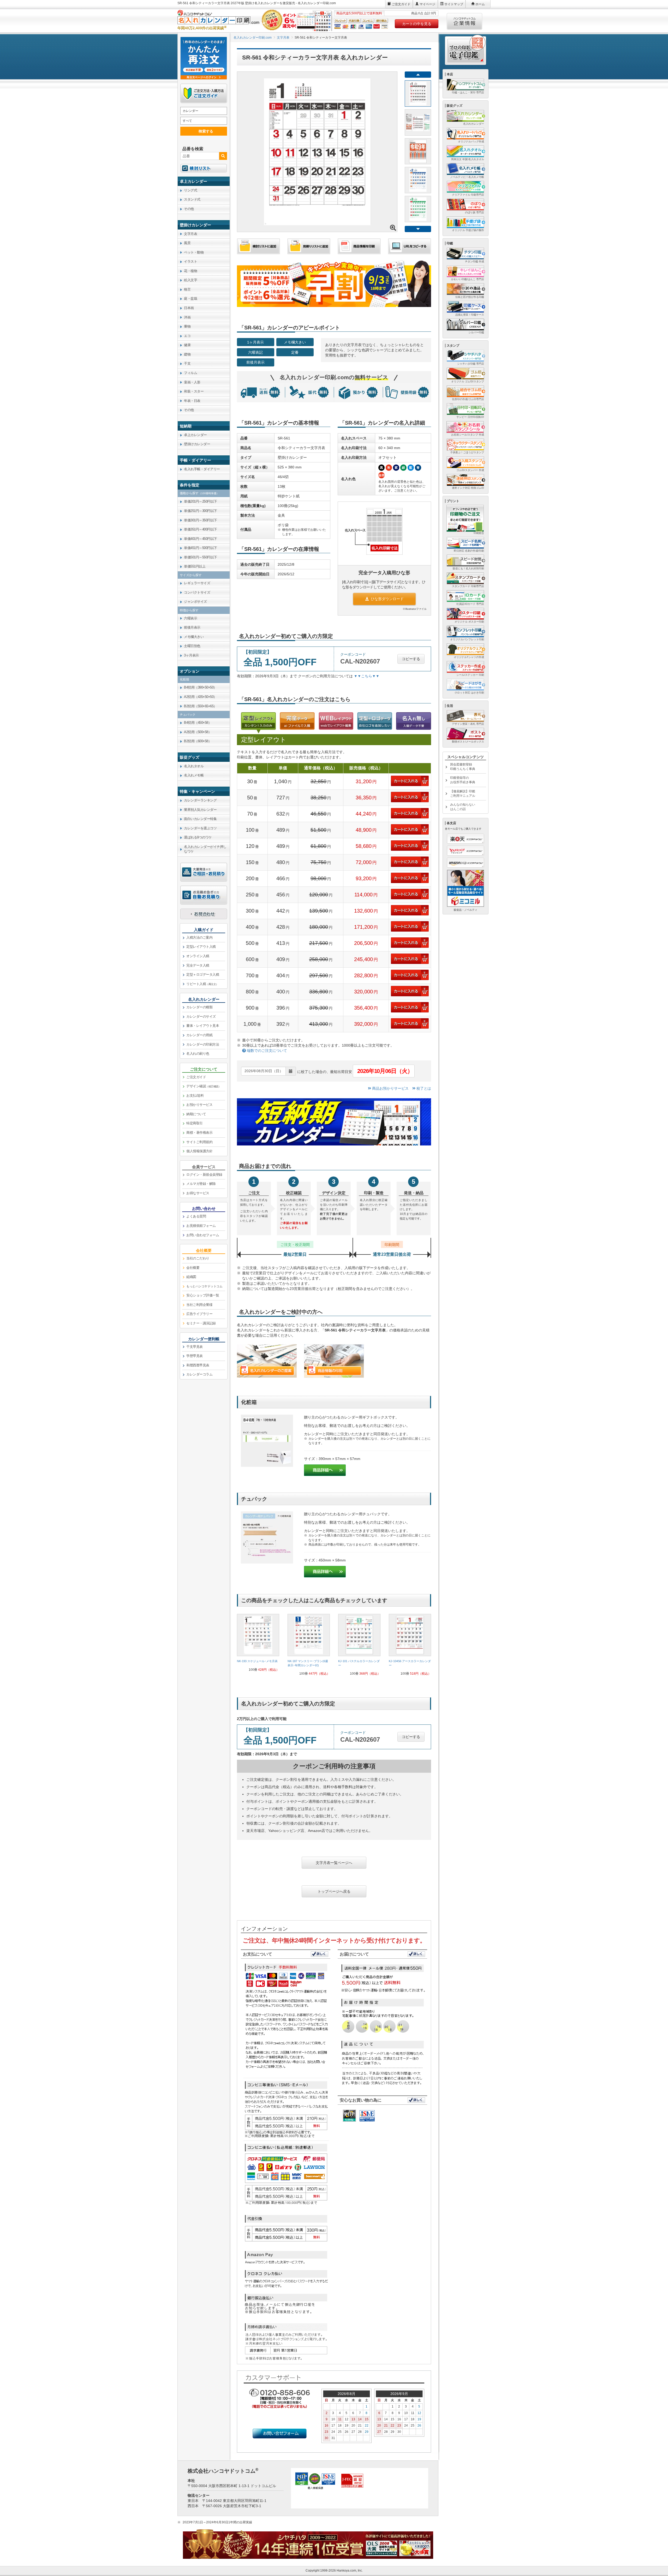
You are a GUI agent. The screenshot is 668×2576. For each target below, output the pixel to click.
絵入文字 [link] (190, 280)
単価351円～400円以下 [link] (201, 529)
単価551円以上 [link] (195, 566)
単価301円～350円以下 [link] (201, 520)
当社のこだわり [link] (198, 1258)
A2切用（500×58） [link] (198, 732)
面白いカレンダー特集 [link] (200, 819)
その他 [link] (189, 209)
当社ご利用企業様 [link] (199, 1305)
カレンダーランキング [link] (200, 800)
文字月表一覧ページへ (334, 1863)
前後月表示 (255, 362)
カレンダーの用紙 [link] (199, 1035)
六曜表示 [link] (190, 618)
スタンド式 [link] (192, 199)
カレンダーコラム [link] (199, 1374)
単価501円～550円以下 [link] (201, 557)
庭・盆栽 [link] (190, 298)
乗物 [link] (187, 326)
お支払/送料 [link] (195, 1096)
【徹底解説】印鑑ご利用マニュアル (463, 794)
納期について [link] (196, 1114)
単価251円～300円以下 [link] (201, 511)
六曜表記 (255, 352)
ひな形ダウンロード (387, 599)
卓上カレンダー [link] (195, 435)
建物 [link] (187, 354)
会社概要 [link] (193, 1268)
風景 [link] (187, 243)
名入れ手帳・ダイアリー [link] (202, 469)
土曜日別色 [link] (192, 646)
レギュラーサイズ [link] (197, 583)
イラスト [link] (190, 261)
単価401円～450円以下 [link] (201, 539)
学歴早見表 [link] (195, 1356)
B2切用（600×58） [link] (198, 741)
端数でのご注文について (266, 1051)
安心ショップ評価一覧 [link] (203, 1295)
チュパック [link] (188, 715)
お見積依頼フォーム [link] (201, 1226)
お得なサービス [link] (198, 1193)
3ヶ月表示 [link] (191, 655)
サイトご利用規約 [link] (199, 1142)
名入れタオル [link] (194, 766)
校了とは (423, 1088)
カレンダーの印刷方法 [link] (203, 1044)
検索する (206, 131)
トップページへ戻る (334, 1891)
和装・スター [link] (194, 391)
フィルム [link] (190, 373)
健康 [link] (187, 345)
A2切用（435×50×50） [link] (200, 697)
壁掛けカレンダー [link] (197, 444)
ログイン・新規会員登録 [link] (204, 1175)
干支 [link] (187, 363)
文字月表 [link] (190, 234)
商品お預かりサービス (390, 1088)
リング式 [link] (190, 190)
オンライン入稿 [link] (198, 956)
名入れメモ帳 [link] (194, 775)
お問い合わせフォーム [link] (203, 1235)
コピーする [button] (411, 659)
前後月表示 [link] (192, 627)
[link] (258, 1645)
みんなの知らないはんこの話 (463, 807)
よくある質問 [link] (196, 1216)
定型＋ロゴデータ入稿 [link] (203, 975)
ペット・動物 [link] (194, 252)
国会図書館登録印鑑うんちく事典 (463, 767)
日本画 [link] (189, 308)
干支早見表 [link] (195, 1347)
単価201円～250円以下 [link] (201, 501)
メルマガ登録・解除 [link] (201, 1184)
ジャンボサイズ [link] (195, 602)
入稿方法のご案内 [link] (199, 937)
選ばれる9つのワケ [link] (198, 837)
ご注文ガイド (401, 4)
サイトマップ (454, 4)
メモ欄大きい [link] (194, 637)
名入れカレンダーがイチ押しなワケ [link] (205, 849)
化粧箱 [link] (184, 679)
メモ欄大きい (295, 342)
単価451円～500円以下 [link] (201, 548)
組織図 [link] (191, 1277)
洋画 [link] (187, 317)
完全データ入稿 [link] (198, 965)
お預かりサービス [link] (199, 1105)
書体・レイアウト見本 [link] (203, 1026)
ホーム (480, 4)
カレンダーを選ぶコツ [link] (200, 828)
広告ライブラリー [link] (199, 1314)
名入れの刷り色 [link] (198, 1054)
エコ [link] (187, 336)
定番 (295, 352)
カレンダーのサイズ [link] (201, 1016)
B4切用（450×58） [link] (198, 723)
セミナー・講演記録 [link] (201, 1323)
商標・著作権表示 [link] (199, 1133)
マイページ (427, 4)
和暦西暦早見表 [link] (198, 1365)
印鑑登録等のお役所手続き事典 (463, 780)
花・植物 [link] (190, 271)
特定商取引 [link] (195, 1123)
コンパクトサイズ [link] (197, 592)
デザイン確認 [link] (204, 1086)
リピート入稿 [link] (202, 984)
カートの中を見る (417, 24)
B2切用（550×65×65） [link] (200, 706)
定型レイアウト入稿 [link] (201, 947)
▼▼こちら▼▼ (367, 676)
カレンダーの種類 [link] (199, 1007)
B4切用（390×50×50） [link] (200, 687)
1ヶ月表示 (255, 342)
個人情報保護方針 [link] (199, 1151)
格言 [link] (187, 289)
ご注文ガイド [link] (196, 1077)
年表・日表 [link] (192, 401)
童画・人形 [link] (192, 382)
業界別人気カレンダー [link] (200, 810)
